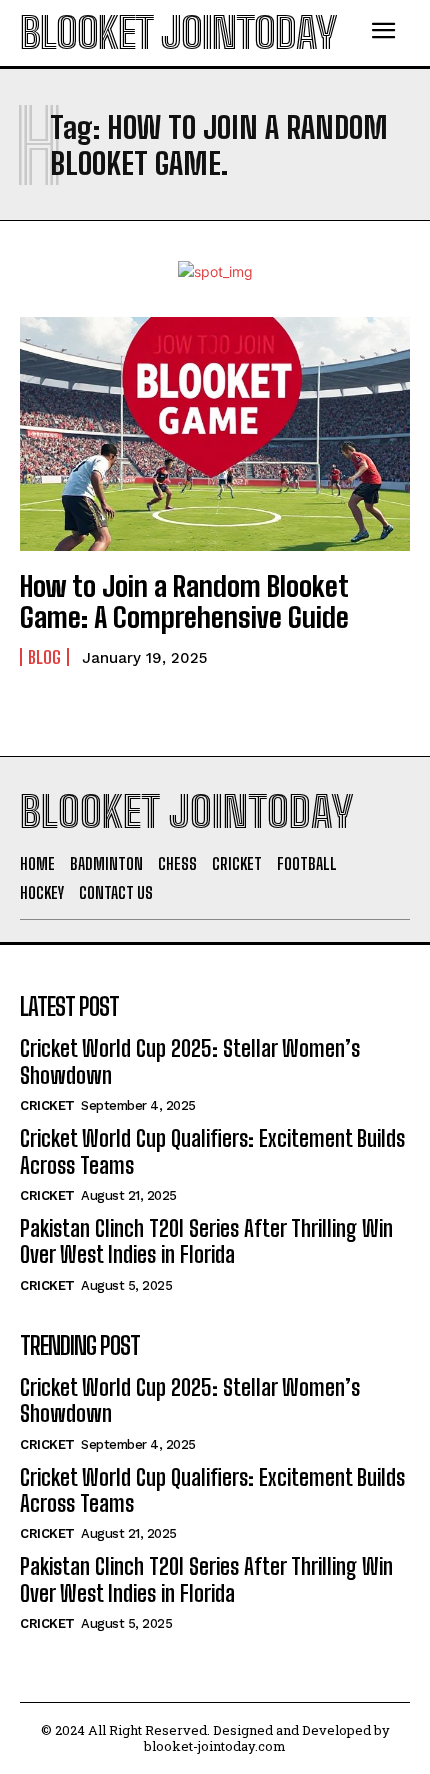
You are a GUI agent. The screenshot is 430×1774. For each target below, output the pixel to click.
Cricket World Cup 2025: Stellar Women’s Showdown (190, 1400)
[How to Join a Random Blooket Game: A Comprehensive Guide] (215, 434)
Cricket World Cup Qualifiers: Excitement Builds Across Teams (212, 1151)
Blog (44, 657)
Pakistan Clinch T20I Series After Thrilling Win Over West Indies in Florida (206, 1241)
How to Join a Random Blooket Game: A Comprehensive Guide (184, 601)
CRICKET (47, 1105)
